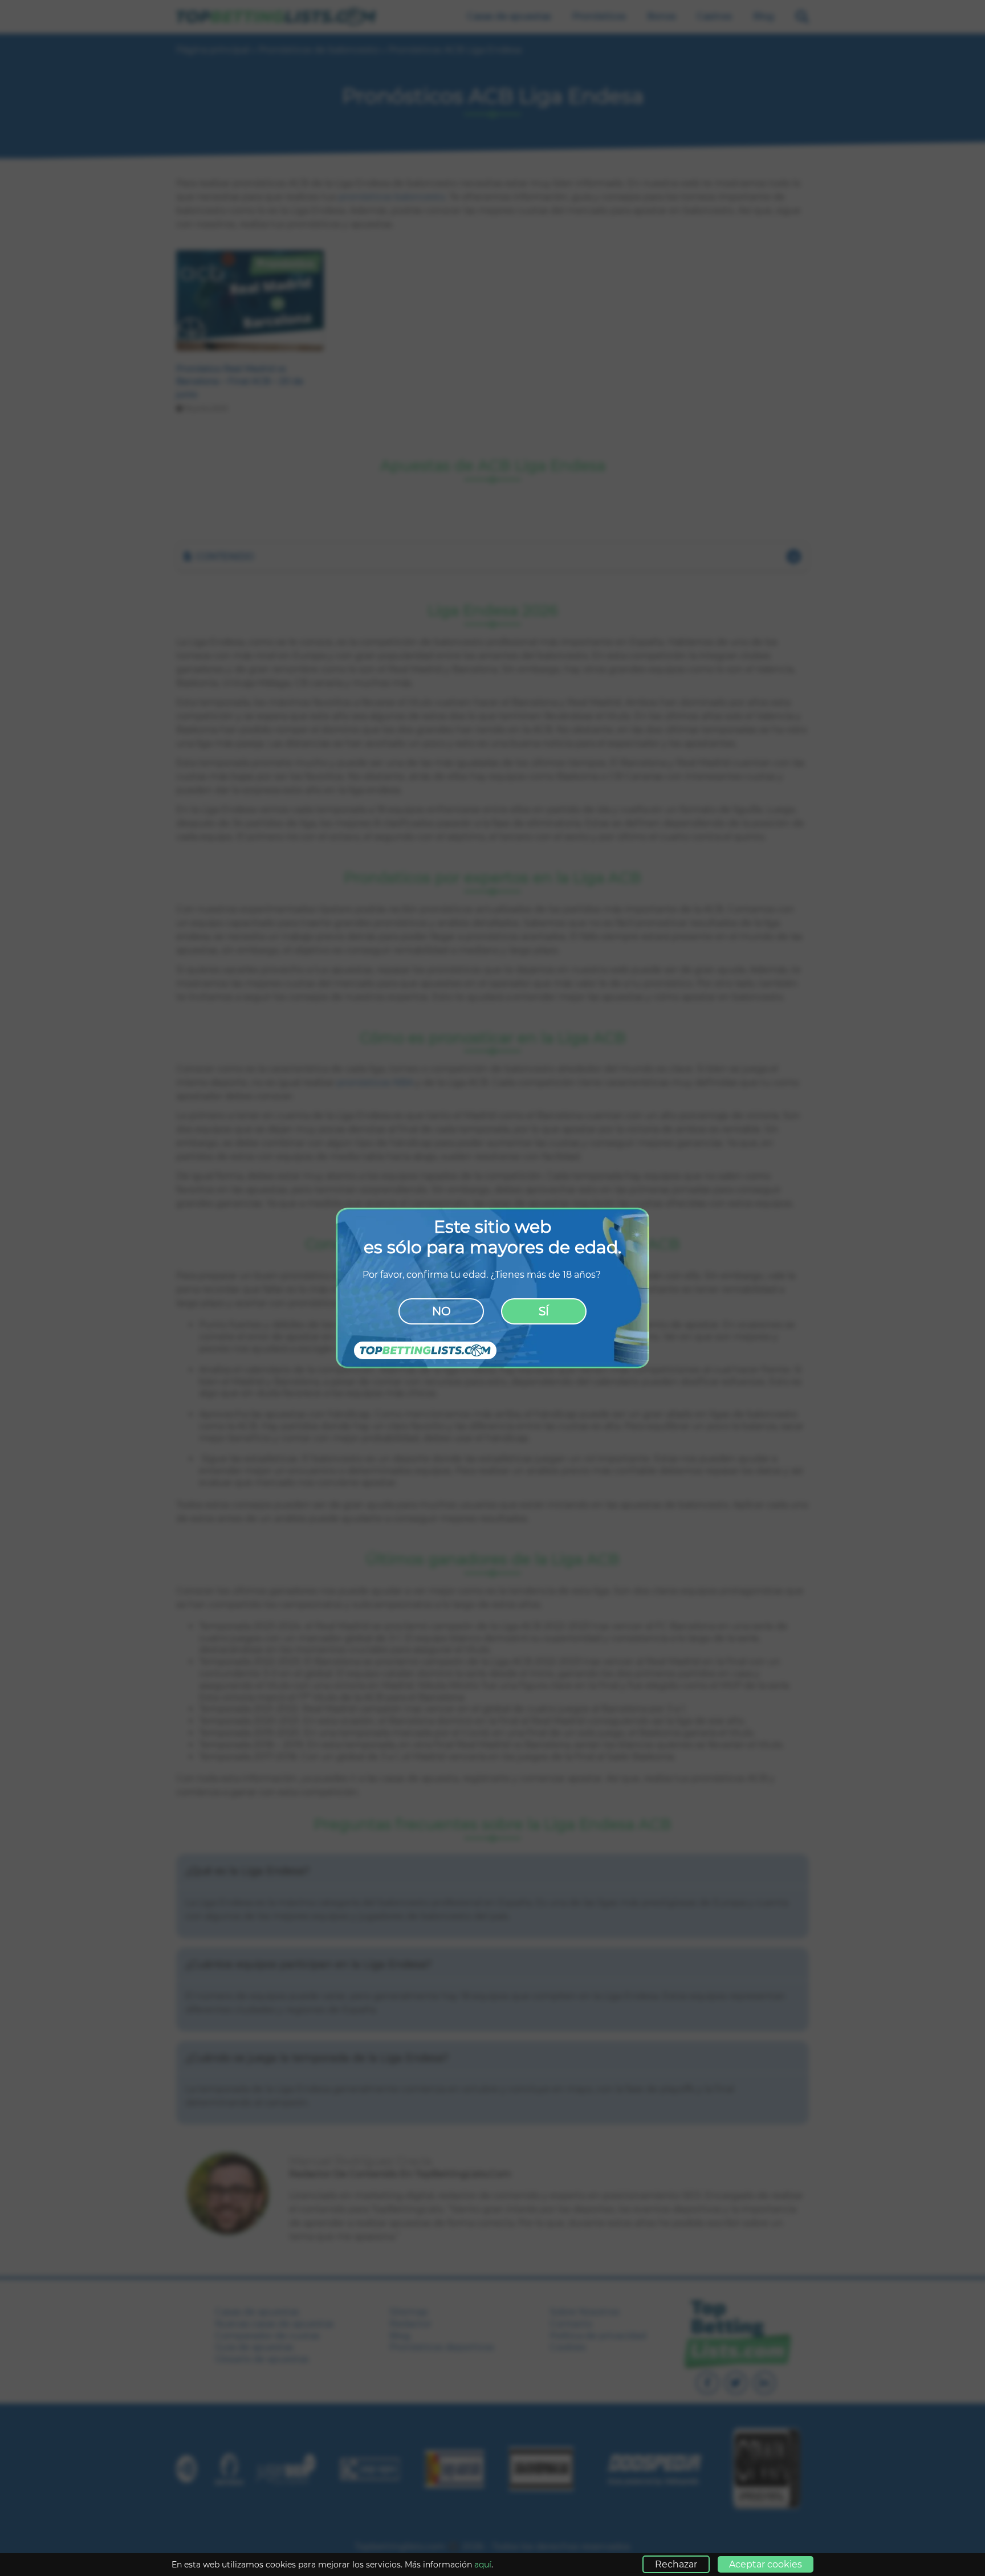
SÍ (544, 1311)
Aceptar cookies (766, 2564)
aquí (483, 2565)
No (441, 1311)
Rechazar (676, 2564)
